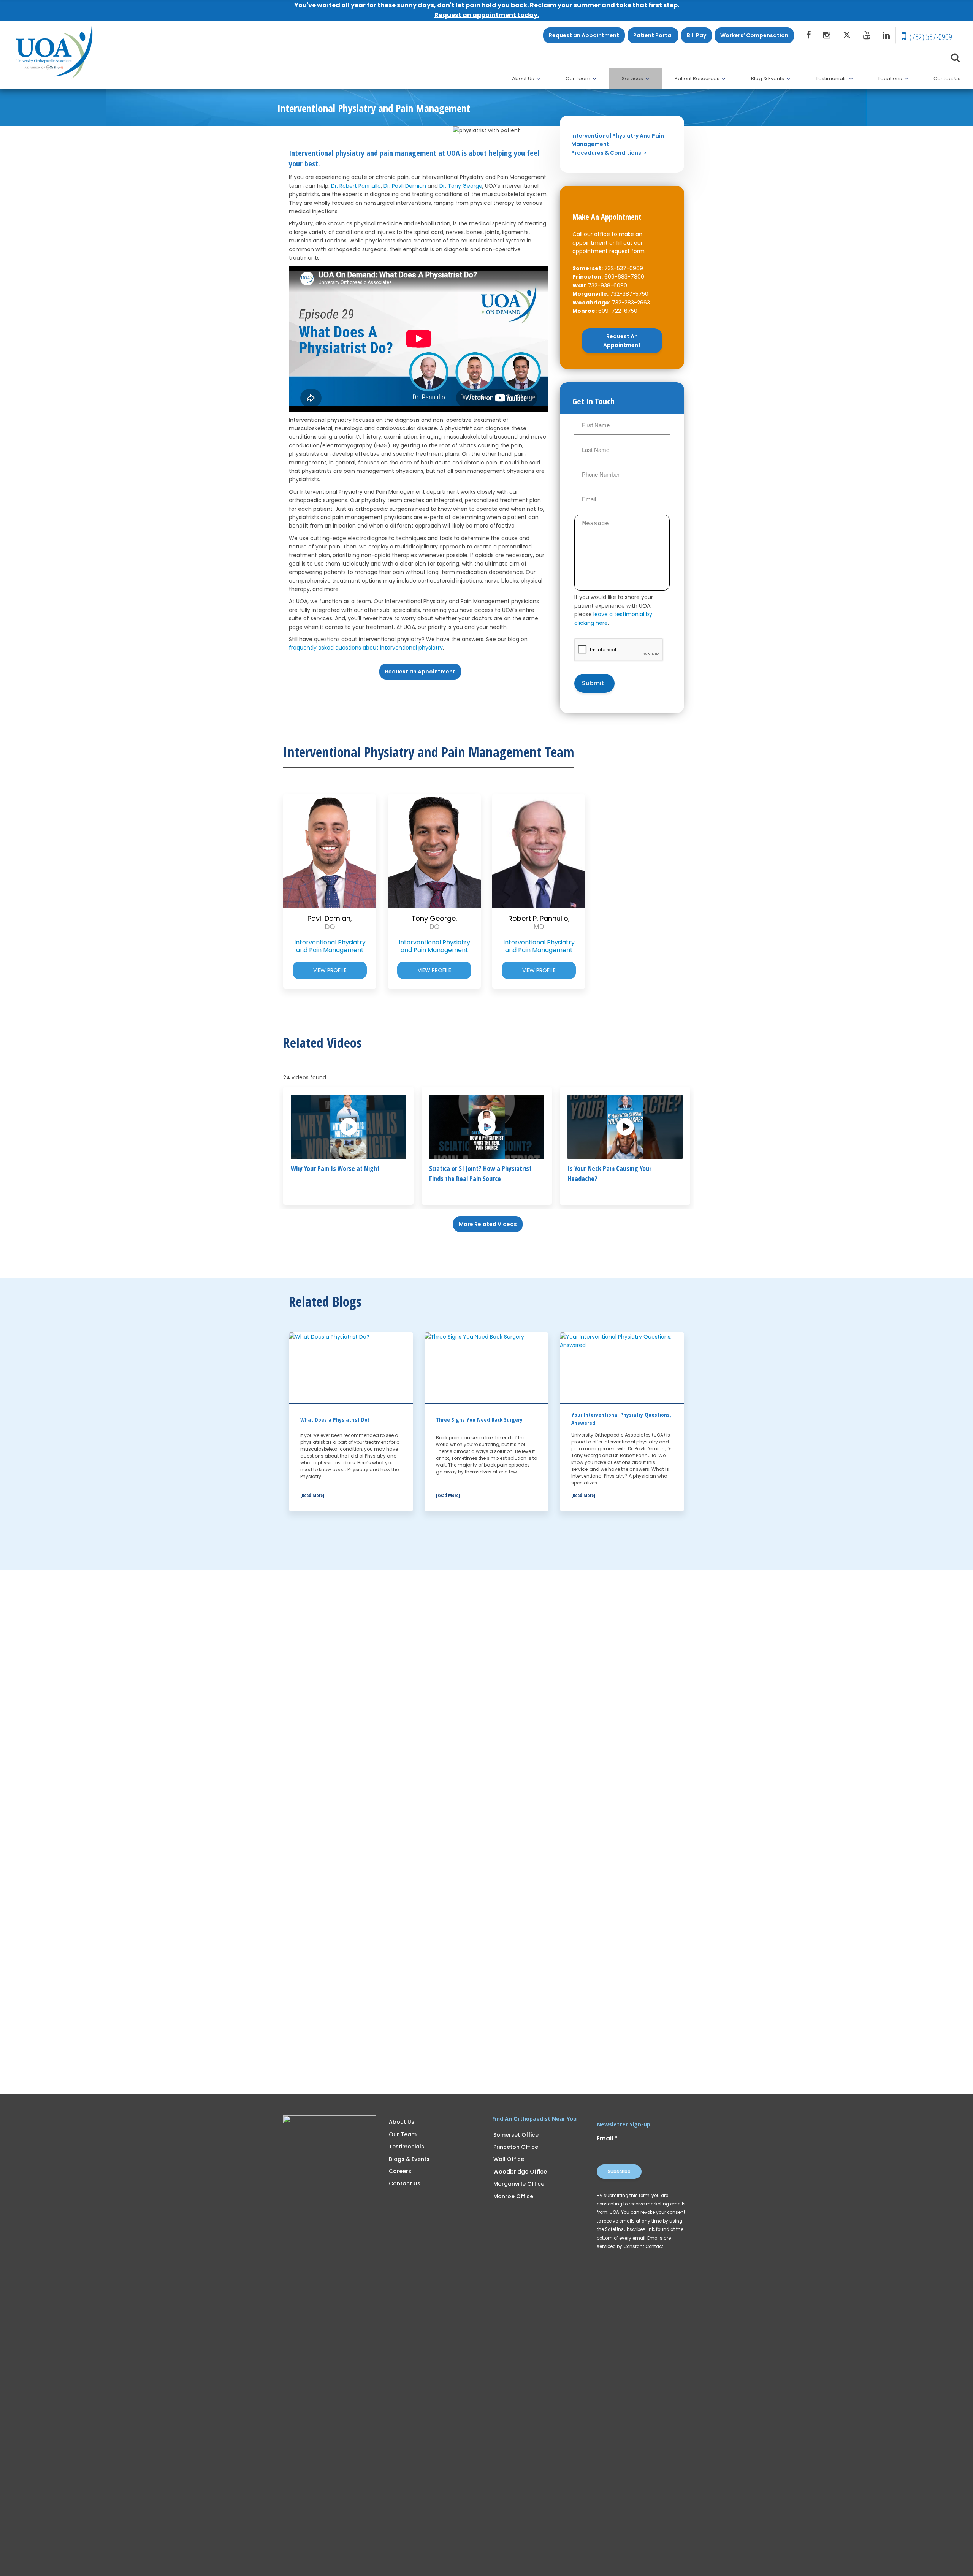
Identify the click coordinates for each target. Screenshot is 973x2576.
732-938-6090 (608, 285)
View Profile (330, 970)
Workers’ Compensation (754, 35)
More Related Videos (488, 1224)
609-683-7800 (624, 277)
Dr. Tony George (461, 186)
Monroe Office (513, 2196)
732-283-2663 (631, 303)
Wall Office (509, 2159)
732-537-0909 (624, 268)
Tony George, (434, 923)
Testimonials (406, 2147)
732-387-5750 (629, 294)
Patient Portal (653, 35)
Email (607, 2138)
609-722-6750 (618, 311)
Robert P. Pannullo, (539, 923)
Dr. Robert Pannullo (356, 186)
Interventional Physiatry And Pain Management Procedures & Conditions (618, 144)
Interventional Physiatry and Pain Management (330, 946)
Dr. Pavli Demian (405, 186)
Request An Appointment (622, 341)
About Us (402, 2122)
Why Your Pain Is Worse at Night (335, 1168)
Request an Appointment (584, 35)
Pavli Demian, (330, 923)
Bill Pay (696, 35)
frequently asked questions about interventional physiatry (366, 648)
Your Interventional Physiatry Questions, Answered (621, 1419)
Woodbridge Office (520, 2172)
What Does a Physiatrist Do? (335, 1419)
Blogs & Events (409, 2159)
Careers (400, 2171)
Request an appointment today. (487, 15)
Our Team (403, 2134)
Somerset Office (516, 2135)
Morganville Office (519, 2184)
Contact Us (405, 2183)
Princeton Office (516, 2147)
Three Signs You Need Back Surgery (479, 1419)
